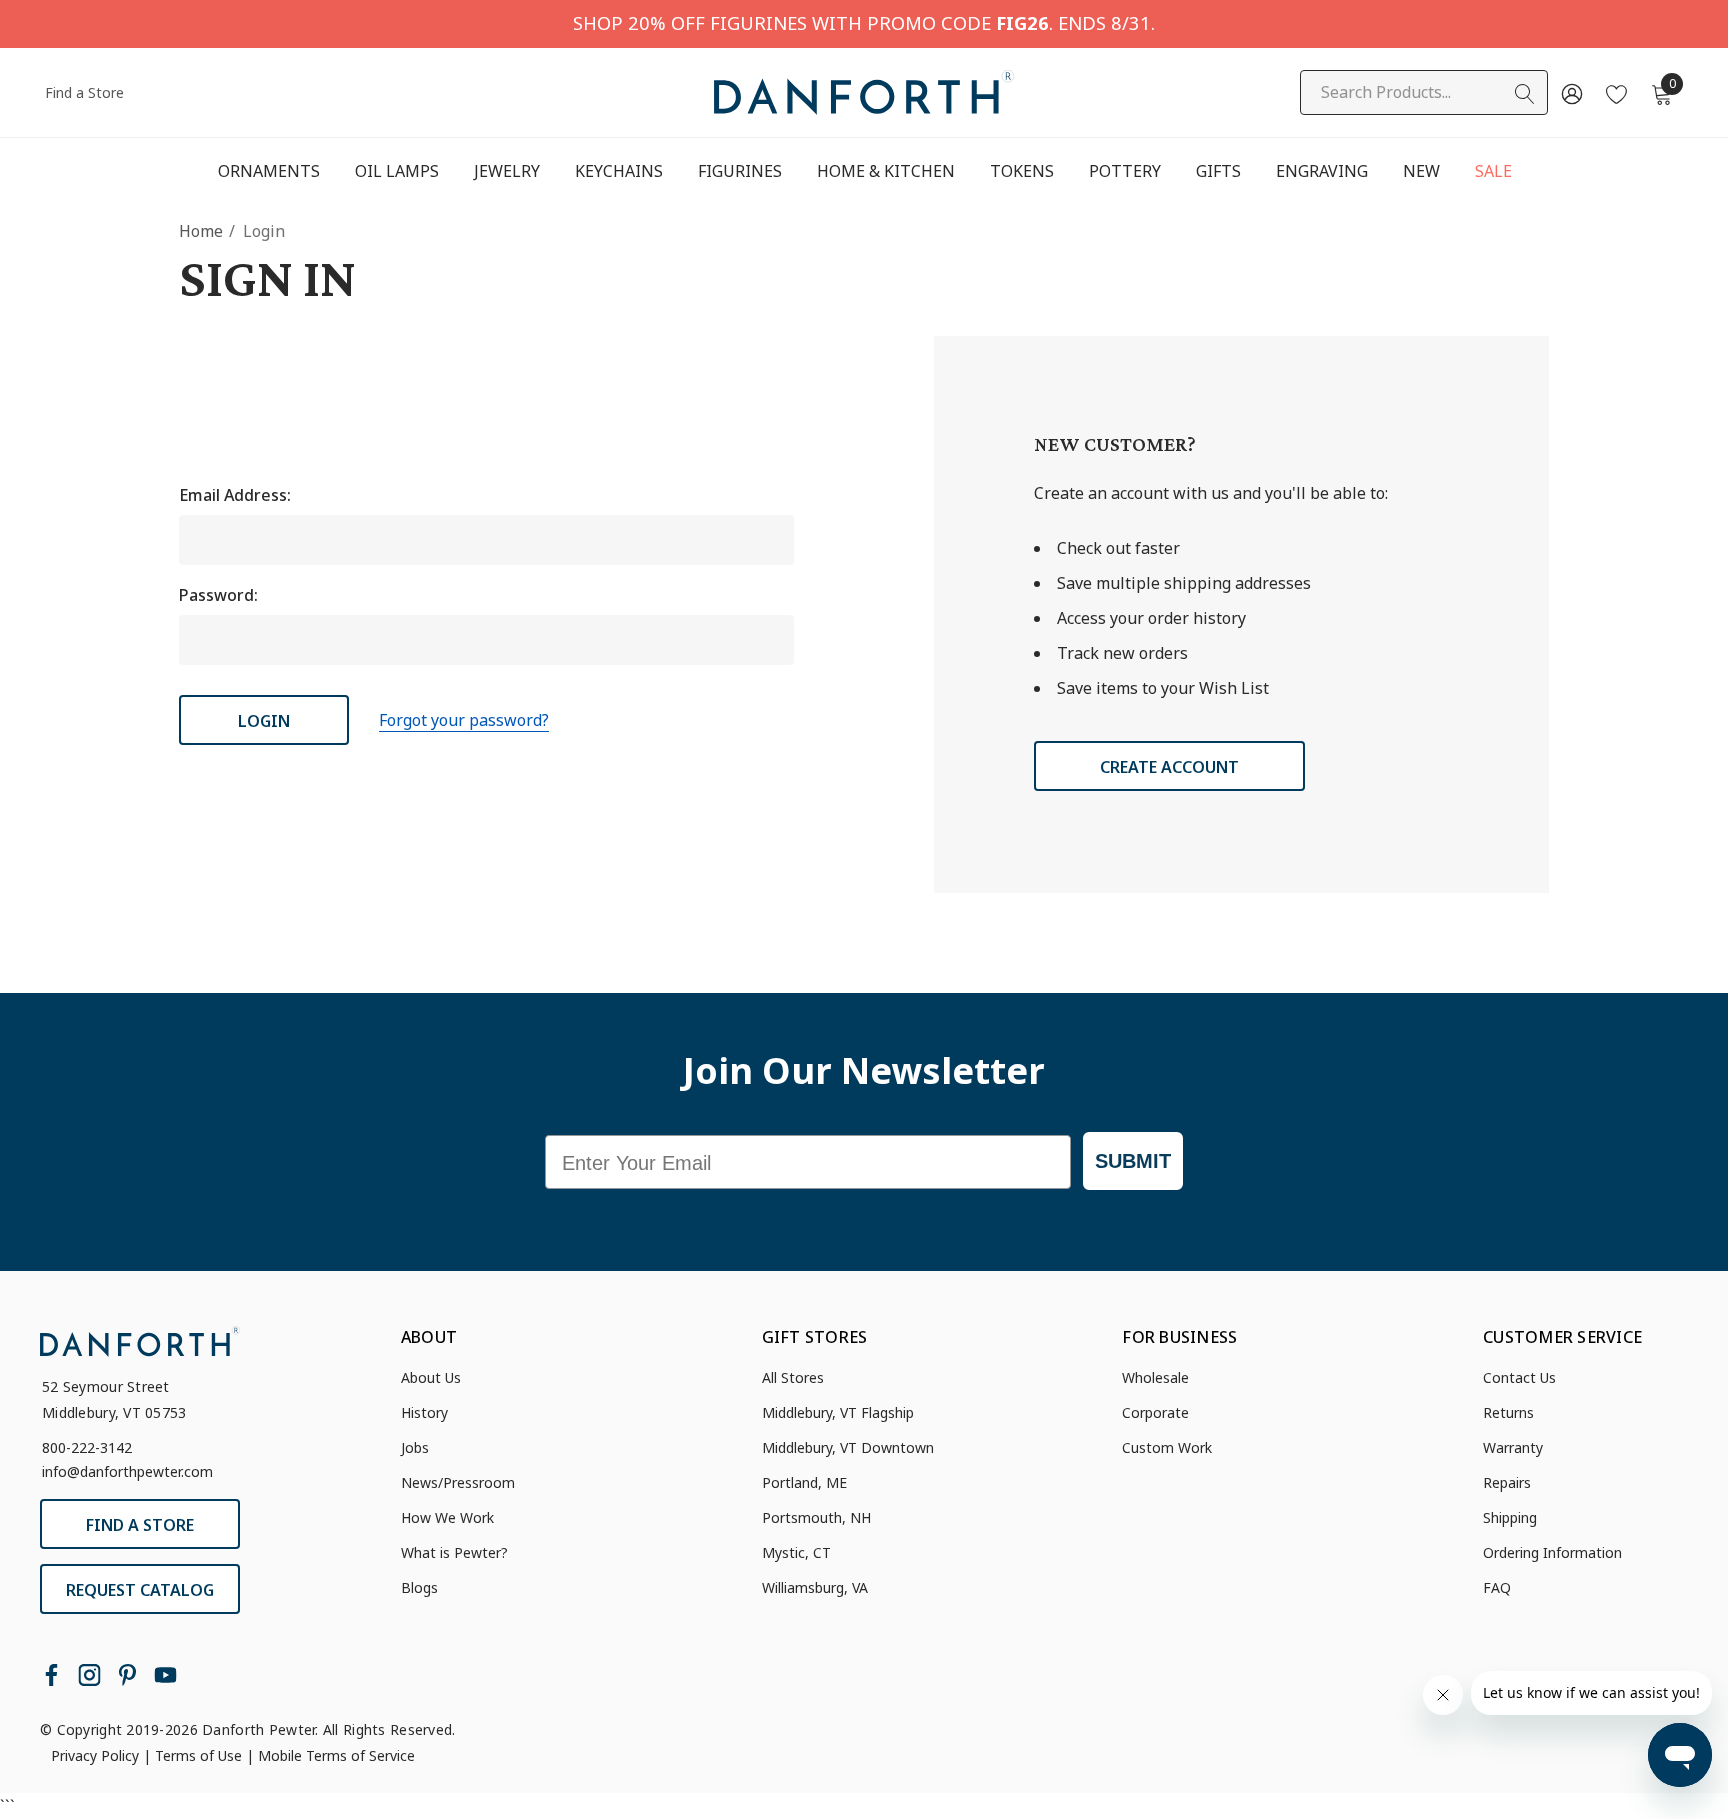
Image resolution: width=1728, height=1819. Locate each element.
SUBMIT (1133, 1161)
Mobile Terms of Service (336, 1755)
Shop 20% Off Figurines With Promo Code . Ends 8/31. (864, 22)
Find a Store (84, 92)
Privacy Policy (95, 1755)
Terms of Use (198, 1755)
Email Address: (235, 495)
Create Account (1169, 767)
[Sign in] (1570, 93)
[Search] (1525, 94)
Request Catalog (140, 1590)
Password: (218, 595)
